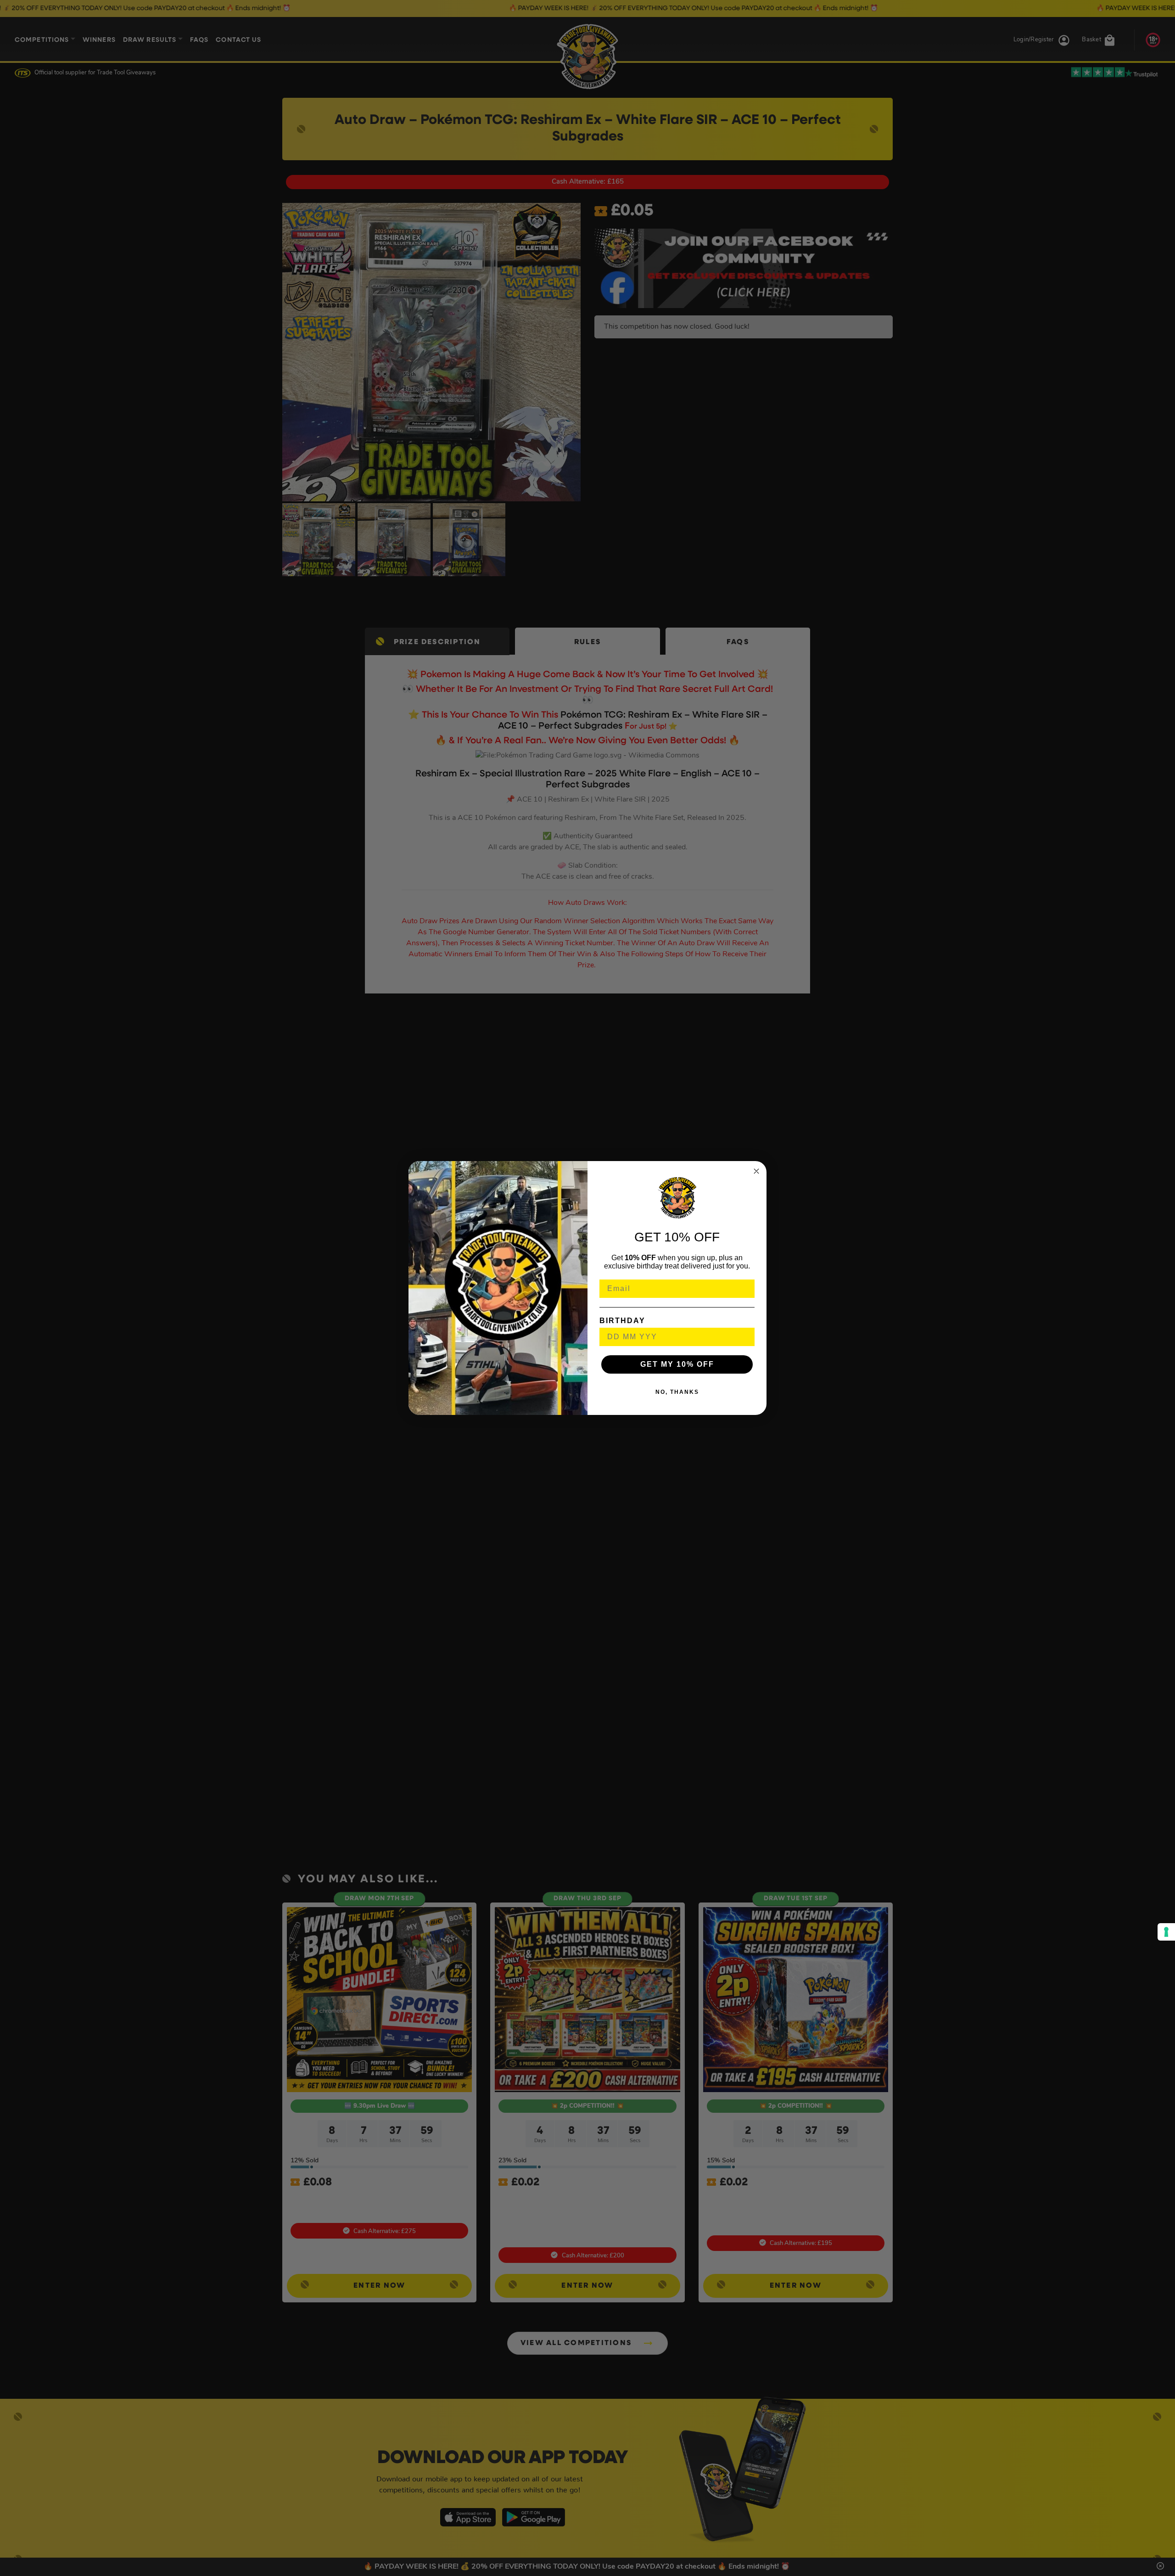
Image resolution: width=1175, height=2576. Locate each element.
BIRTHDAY (622, 1321)
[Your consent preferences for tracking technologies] (1166, 1932)
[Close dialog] (756, 1171)
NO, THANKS (677, 1392)
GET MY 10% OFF (677, 1364)
